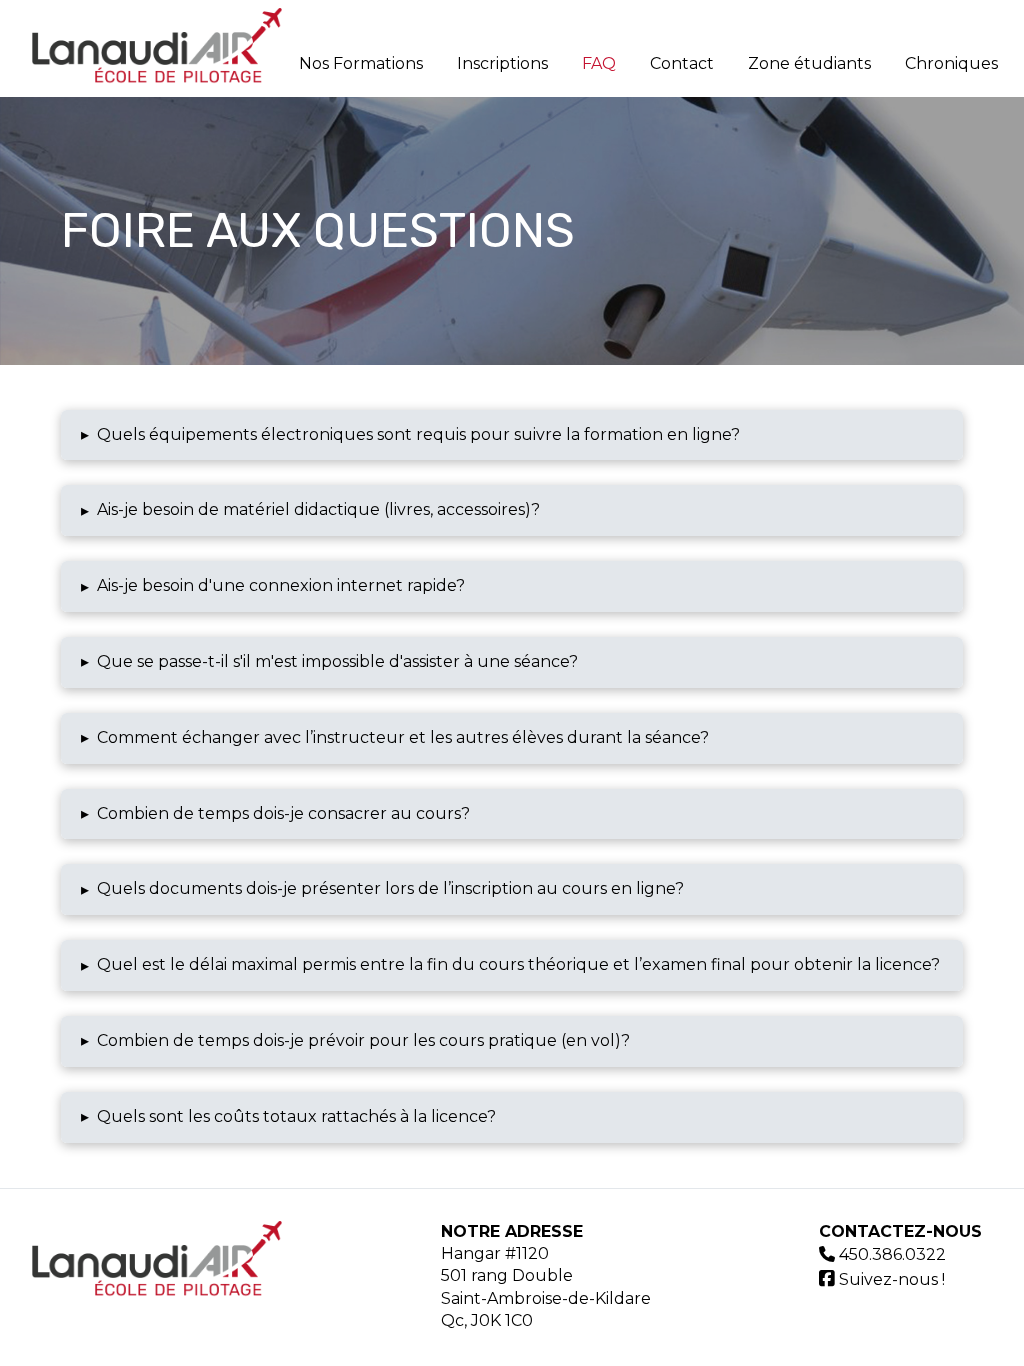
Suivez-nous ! (890, 1279)
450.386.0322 (892, 1254)
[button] (511, 435)
